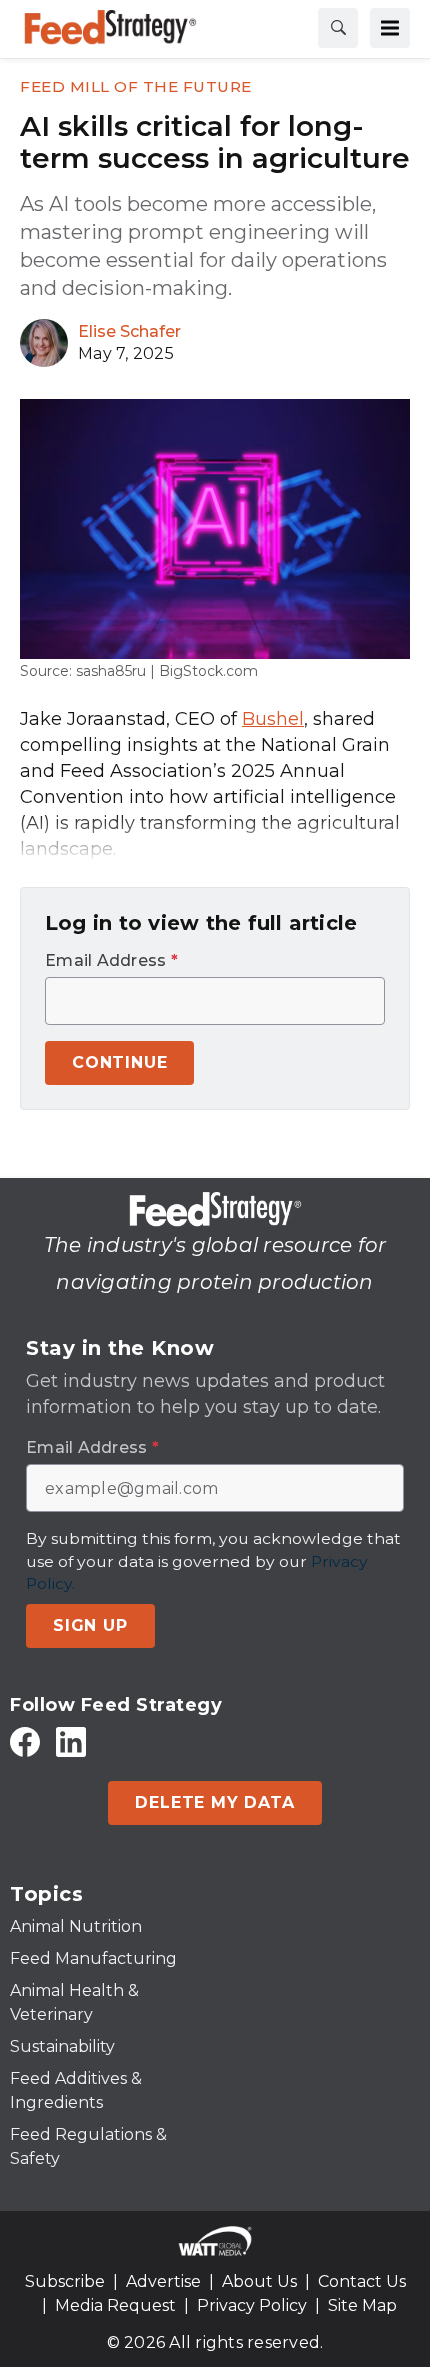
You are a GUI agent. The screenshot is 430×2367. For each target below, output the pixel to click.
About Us (259, 2281)
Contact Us (362, 2281)
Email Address (111, 961)
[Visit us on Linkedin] (71, 1741)
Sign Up (90, 1625)
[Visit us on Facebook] (25, 1741)
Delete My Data (214, 1802)
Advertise (163, 2281)
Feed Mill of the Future (136, 86)
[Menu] (390, 28)
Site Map (362, 2305)
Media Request (115, 2305)
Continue (119, 1062)
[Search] (338, 28)
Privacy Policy (252, 2305)
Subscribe (65, 2281)
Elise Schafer (129, 331)
